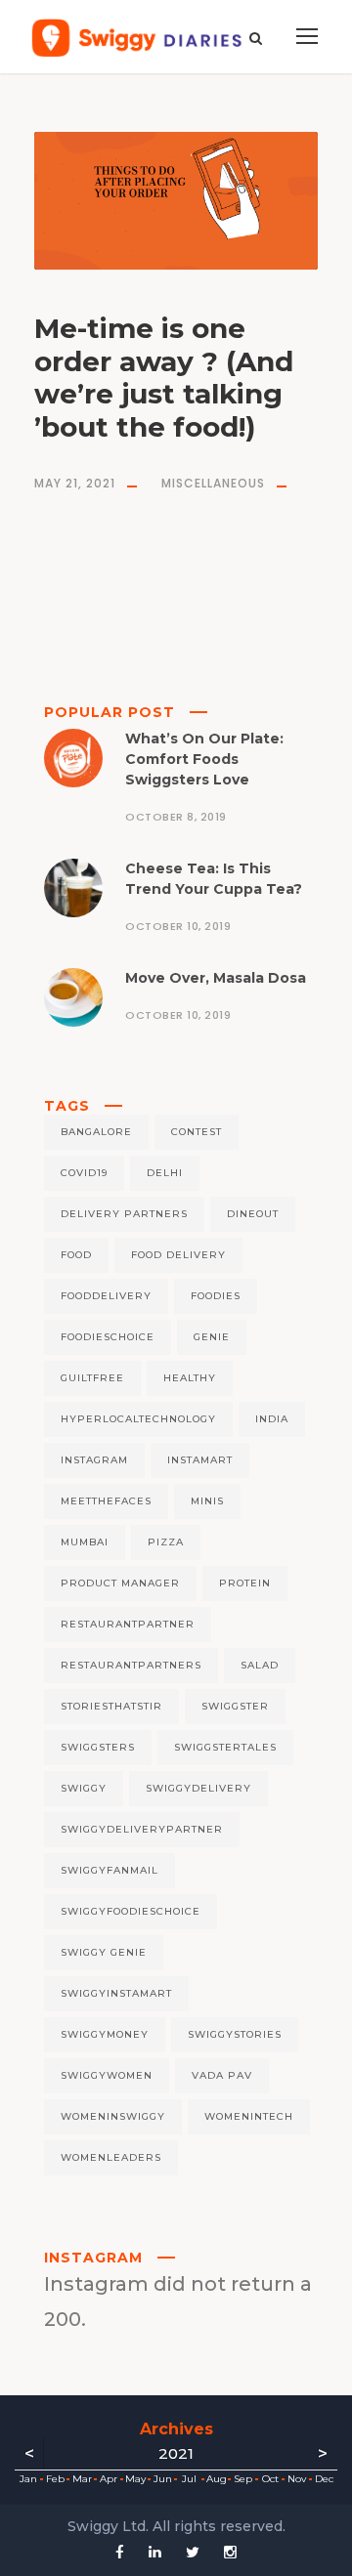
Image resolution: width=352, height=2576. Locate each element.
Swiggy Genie (104, 1952)
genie (212, 1337)
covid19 (84, 1173)
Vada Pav (222, 2075)
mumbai (85, 1542)
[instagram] (230, 2552)
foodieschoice (108, 1337)
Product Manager (120, 1583)
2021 (176, 2453)
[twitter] (193, 2552)
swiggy (84, 1788)
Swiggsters (98, 1747)
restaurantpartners (131, 1665)
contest (197, 1132)
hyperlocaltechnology (138, 1419)
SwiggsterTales (225, 1747)
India (272, 1419)
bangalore (96, 1132)
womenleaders (111, 2157)
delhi (165, 1173)
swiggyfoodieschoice (131, 1911)
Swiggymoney (105, 2034)
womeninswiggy (113, 2116)
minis (207, 1501)
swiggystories (235, 2034)
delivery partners (124, 1214)
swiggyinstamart (116, 1993)
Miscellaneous (213, 483)
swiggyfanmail (110, 1870)
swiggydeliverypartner (142, 1829)
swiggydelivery (198, 1788)
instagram (94, 1460)
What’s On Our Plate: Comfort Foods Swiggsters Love (204, 759)
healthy (190, 1378)
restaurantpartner (128, 1624)
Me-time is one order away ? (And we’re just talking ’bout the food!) (164, 378)
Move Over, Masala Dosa (216, 978)
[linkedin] (155, 2552)
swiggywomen (107, 2075)
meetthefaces (106, 1501)
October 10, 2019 (178, 926)
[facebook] (120, 2552)
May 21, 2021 (75, 483)
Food (76, 1255)
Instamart (200, 1460)
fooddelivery (106, 1296)
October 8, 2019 (176, 817)
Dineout (253, 1214)
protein (245, 1583)
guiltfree (92, 1378)
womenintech (249, 2116)
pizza (166, 1542)
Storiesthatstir (111, 1706)
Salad (260, 1665)
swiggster (235, 1706)
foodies (216, 1296)
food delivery (178, 1255)
